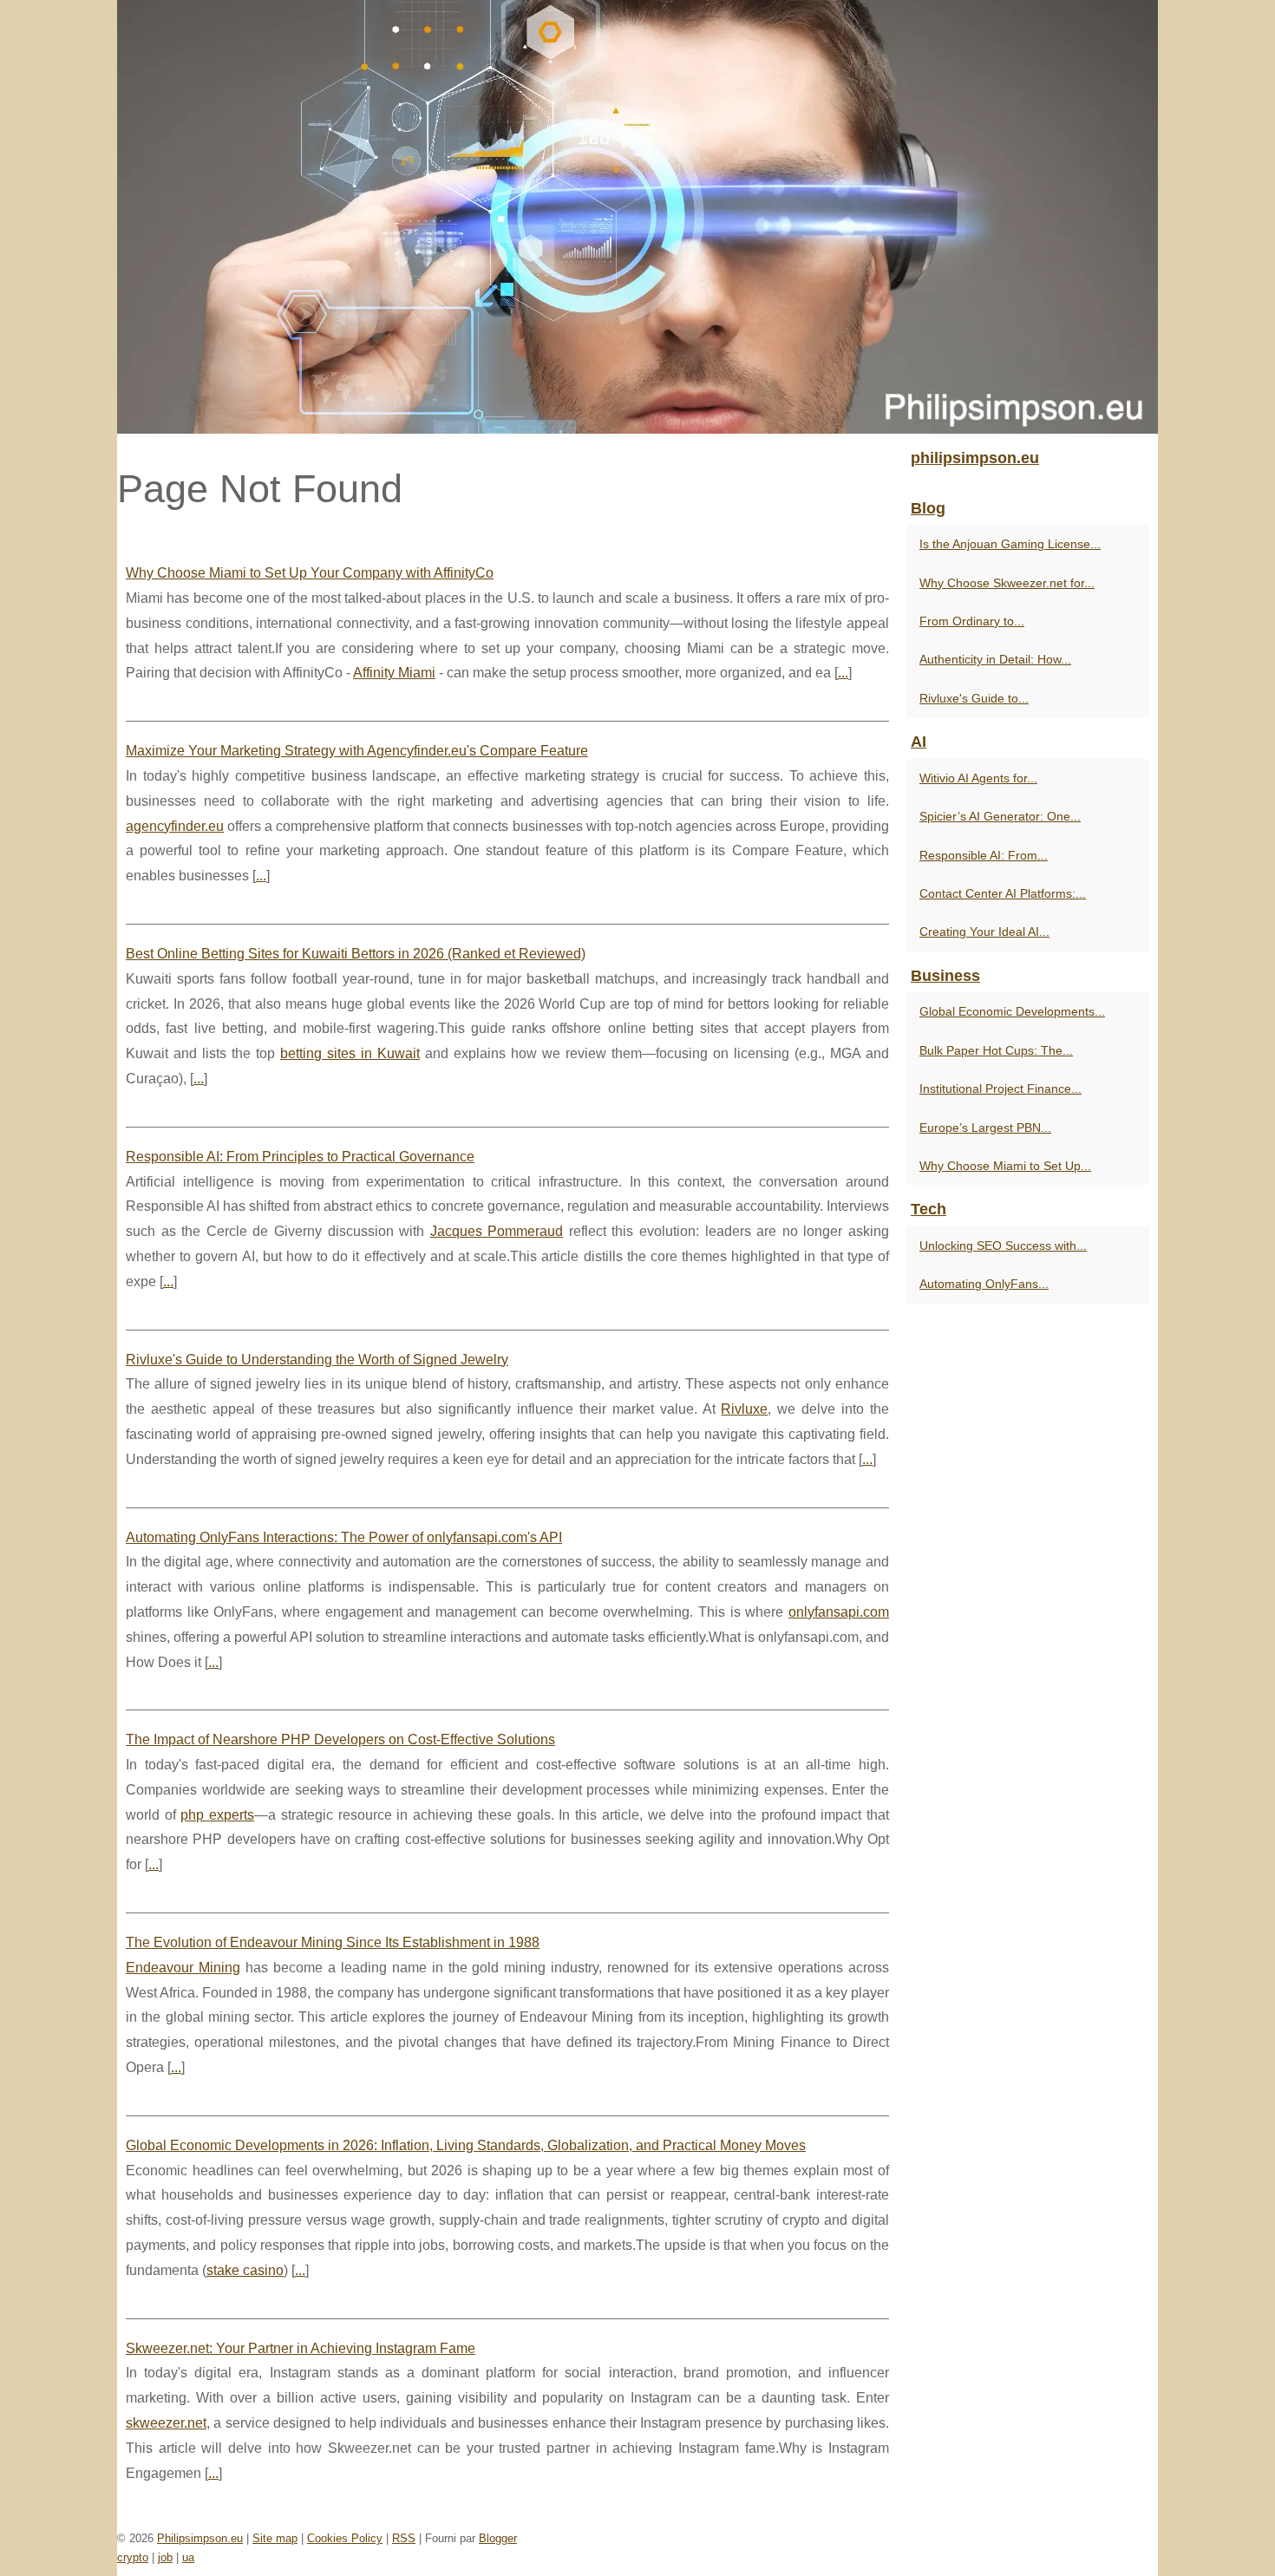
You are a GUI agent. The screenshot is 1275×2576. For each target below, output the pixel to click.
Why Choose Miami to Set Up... (1005, 1166)
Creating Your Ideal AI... (984, 932)
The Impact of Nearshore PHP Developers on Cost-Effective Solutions (340, 1739)
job (165, 2557)
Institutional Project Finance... (1000, 1089)
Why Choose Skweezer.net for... (1007, 583)
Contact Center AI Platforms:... (1003, 893)
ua (188, 2557)
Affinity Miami (394, 673)
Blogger (498, 2538)
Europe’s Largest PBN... (985, 1128)
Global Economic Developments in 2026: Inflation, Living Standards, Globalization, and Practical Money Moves (466, 2145)
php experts (217, 1815)
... (843, 673)
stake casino (245, 2270)
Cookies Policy (345, 2538)
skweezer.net (166, 2423)
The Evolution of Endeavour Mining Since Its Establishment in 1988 (333, 1942)
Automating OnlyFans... (984, 1284)
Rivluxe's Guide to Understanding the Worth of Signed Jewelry (317, 1360)
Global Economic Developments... (1012, 1011)
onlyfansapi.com (839, 1612)
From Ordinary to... (972, 621)
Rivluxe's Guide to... (974, 698)
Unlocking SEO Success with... (1003, 1246)
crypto (133, 2557)
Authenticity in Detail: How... (995, 659)
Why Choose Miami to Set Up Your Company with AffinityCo (310, 573)
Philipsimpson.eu (200, 2538)
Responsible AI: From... (984, 855)
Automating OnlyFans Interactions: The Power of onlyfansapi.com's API (344, 1537)
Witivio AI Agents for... (978, 778)
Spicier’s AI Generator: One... (1000, 816)
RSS (404, 2538)
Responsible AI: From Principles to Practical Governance (300, 1157)
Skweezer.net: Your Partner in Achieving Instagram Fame (301, 2348)
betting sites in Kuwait (350, 1053)
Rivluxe (744, 1409)
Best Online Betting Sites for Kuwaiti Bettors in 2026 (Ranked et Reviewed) (356, 954)
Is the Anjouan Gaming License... (1010, 544)
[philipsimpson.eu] (637, 217)
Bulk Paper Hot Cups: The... (996, 1050)
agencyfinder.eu (175, 826)
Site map (275, 2538)
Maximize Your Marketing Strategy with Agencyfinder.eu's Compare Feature (357, 751)
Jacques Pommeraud (497, 1231)
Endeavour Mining (183, 1968)
